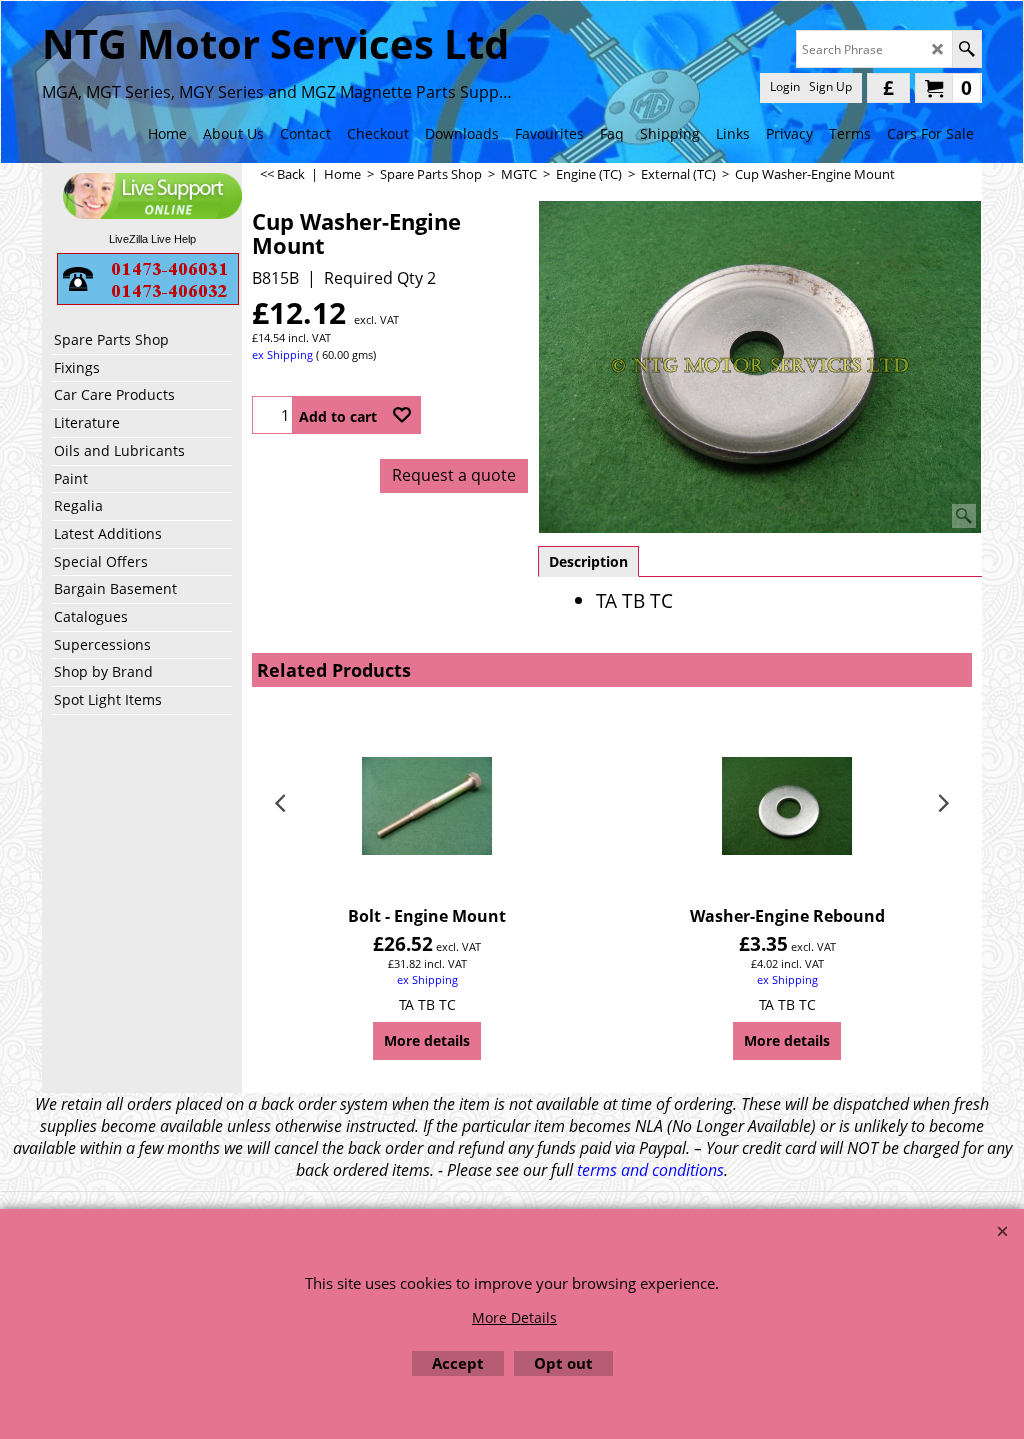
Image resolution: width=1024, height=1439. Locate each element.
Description (588, 561)
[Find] (966, 49)
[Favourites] (402, 415)
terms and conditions (650, 1170)
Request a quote (454, 475)
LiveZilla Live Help (152, 239)
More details (427, 1040)
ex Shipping (282, 354)
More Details (514, 1317)
